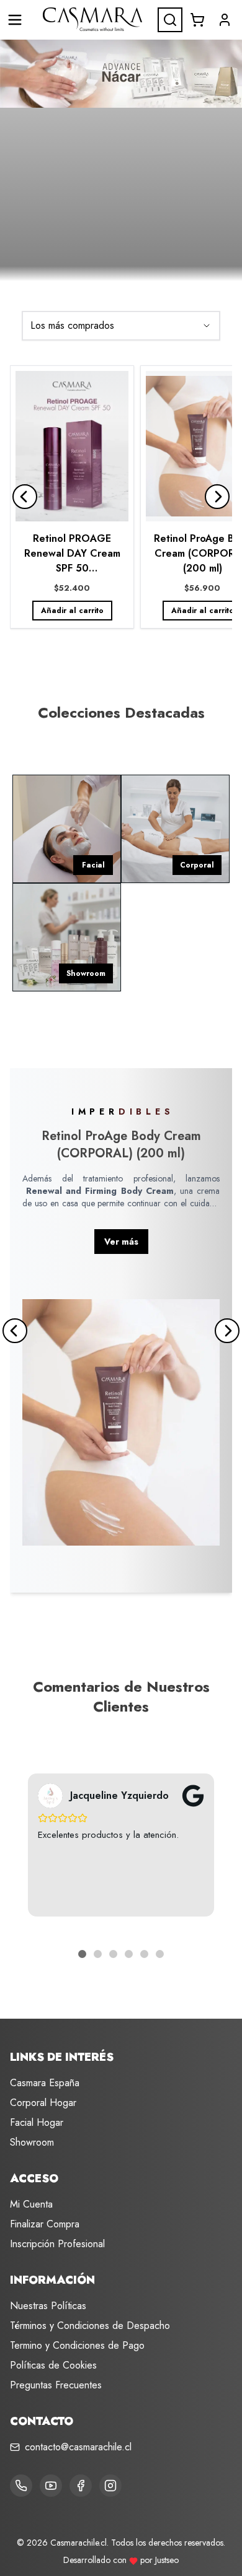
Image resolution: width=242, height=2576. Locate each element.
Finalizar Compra (45, 2224)
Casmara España (45, 2083)
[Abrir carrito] (197, 20)
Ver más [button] (121, 1242)
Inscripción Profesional (57, 2244)
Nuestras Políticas (48, 2306)
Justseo (167, 2560)
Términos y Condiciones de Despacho (90, 2326)
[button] (225, 20)
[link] (72, 497)
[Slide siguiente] (217, 497)
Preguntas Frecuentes (56, 2385)
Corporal (197, 865)
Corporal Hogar (43, 2103)
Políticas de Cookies (53, 2365)
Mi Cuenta (31, 2204)
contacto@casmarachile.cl (78, 2447)
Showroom (86, 973)
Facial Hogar (37, 2122)
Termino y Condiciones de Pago (77, 2345)
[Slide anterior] (25, 497)
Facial (93, 865)
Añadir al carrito (72, 611)
